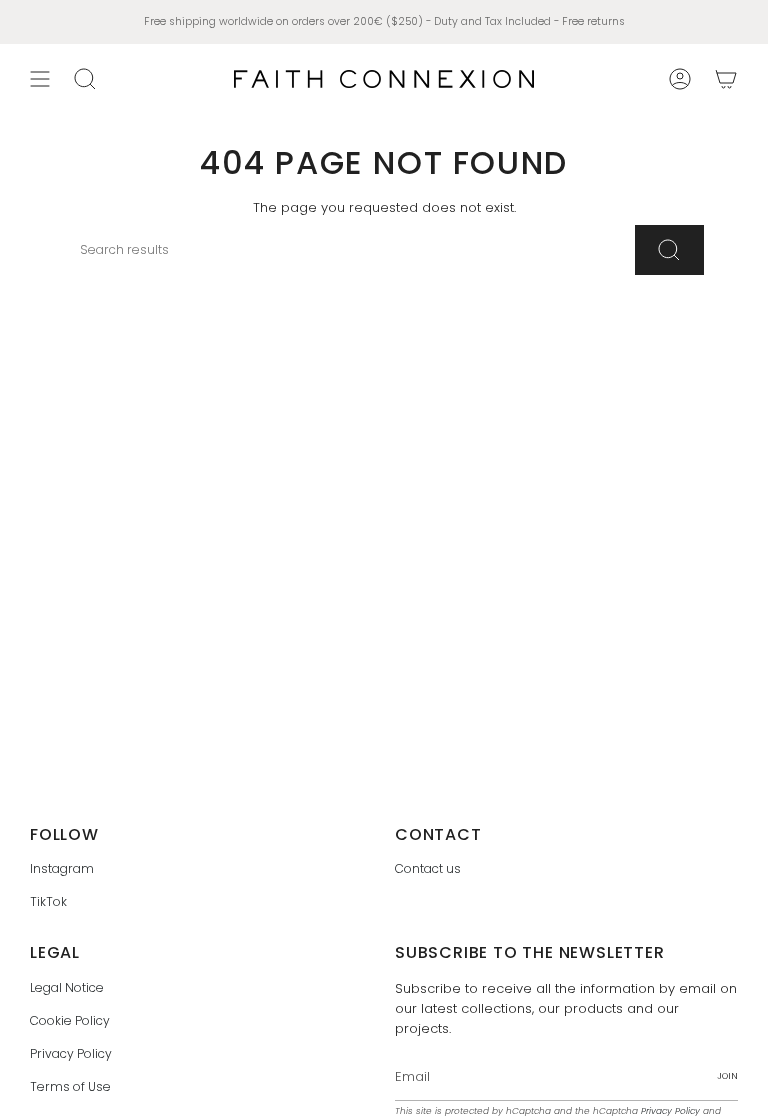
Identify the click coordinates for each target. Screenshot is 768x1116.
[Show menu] (40, 79)
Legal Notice (67, 987)
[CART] (726, 79)
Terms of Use (70, 1086)
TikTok (48, 901)
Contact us (428, 868)
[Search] (669, 250)
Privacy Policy (71, 1053)
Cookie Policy (70, 1020)
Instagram (62, 868)
